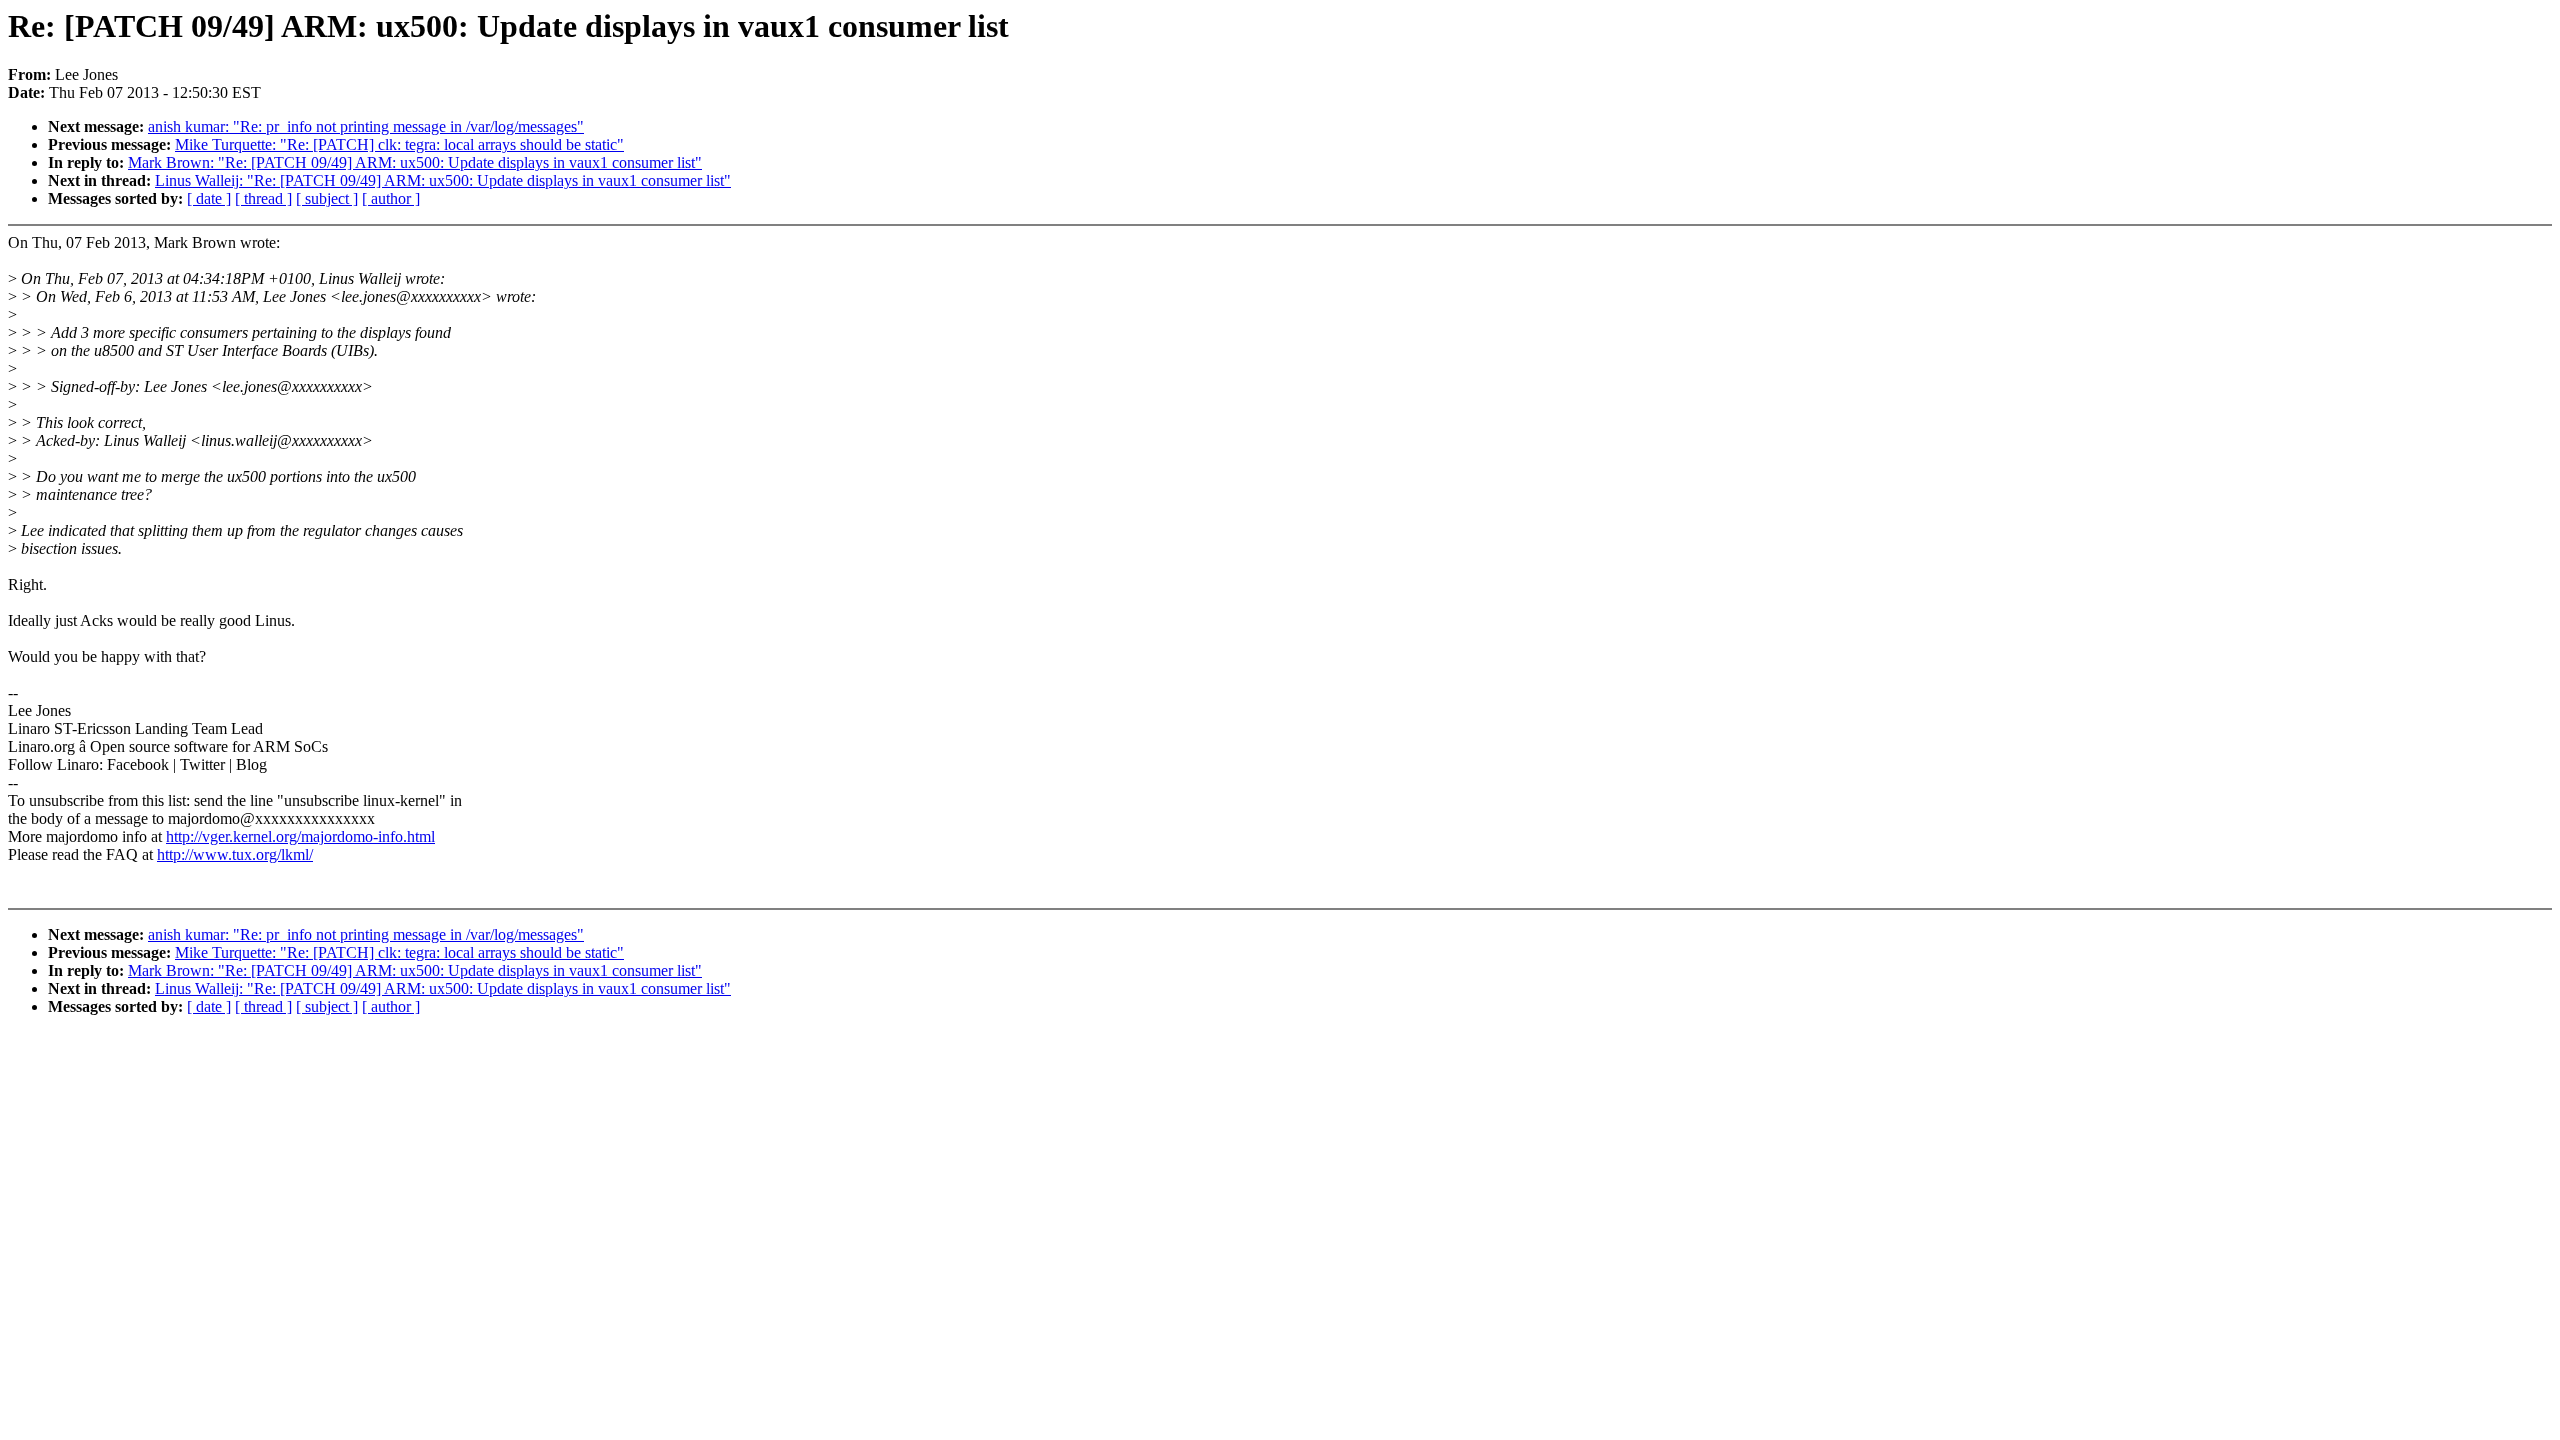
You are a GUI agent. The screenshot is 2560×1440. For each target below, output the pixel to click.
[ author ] (391, 198)
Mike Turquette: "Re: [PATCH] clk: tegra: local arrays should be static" (399, 144)
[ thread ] (263, 198)
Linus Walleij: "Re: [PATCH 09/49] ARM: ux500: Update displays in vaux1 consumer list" (443, 180)
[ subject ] (327, 198)
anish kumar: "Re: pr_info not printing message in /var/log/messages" (366, 126)
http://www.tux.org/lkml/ (235, 854)
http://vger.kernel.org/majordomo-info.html (300, 836)
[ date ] (209, 198)
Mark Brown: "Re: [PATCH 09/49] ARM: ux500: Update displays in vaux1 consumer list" (415, 162)
